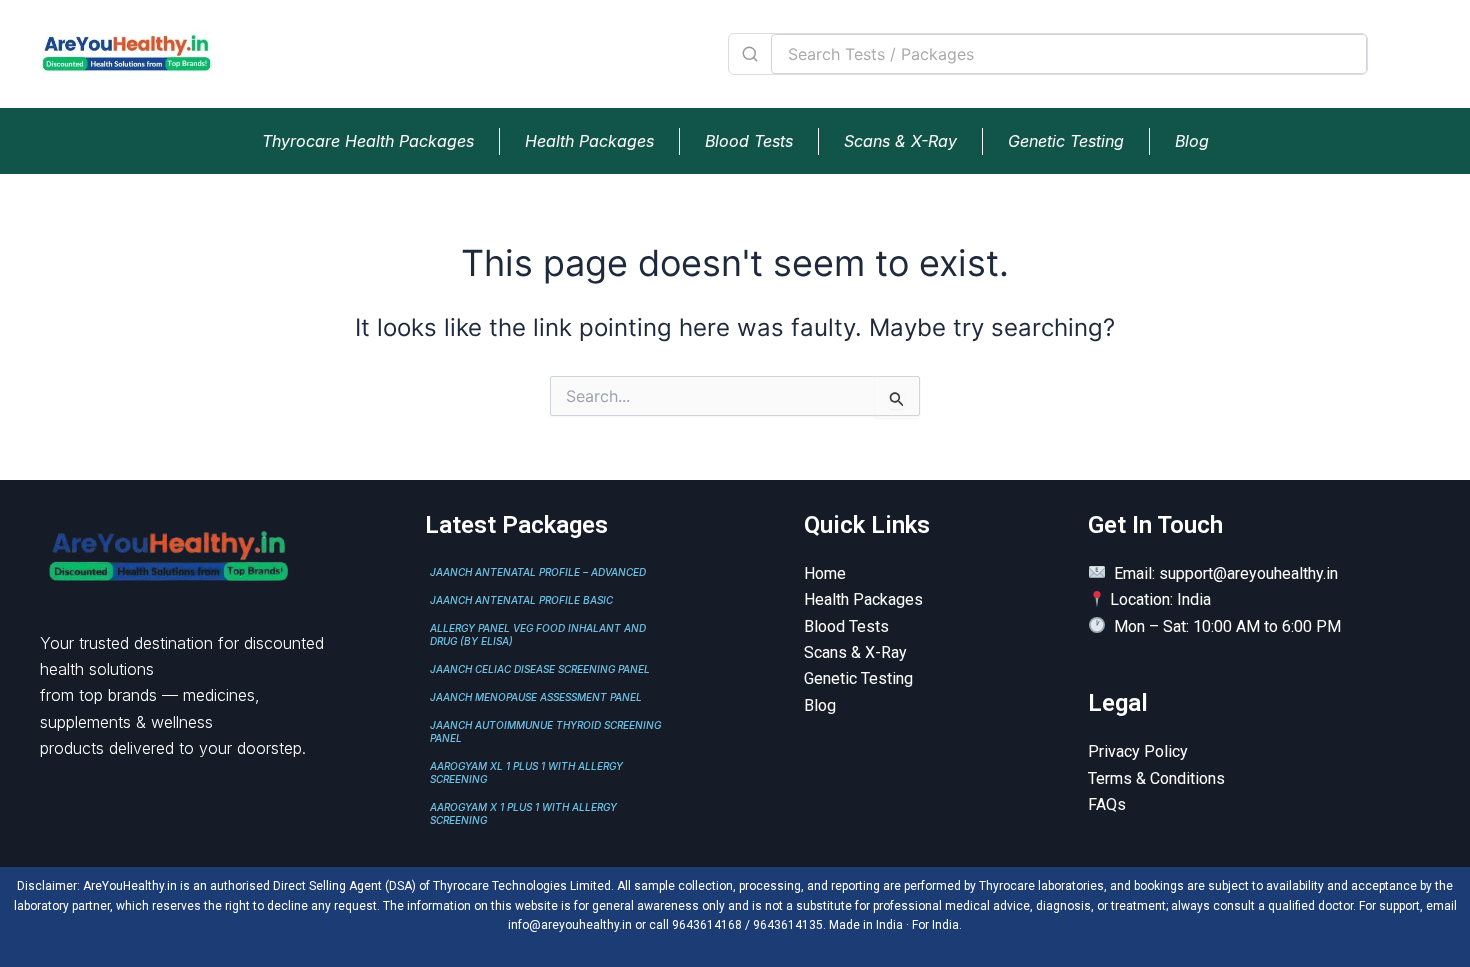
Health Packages (589, 141)
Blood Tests (749, 141)
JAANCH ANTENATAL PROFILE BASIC (521, 600)
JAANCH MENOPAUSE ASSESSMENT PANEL (536, 697)
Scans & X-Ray (900, 141)
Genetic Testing (1066, 141)
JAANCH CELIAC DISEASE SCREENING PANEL (540, 669)
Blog (1192, 141)
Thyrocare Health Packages (368, 141)
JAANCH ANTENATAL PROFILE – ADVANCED (538, 572)
